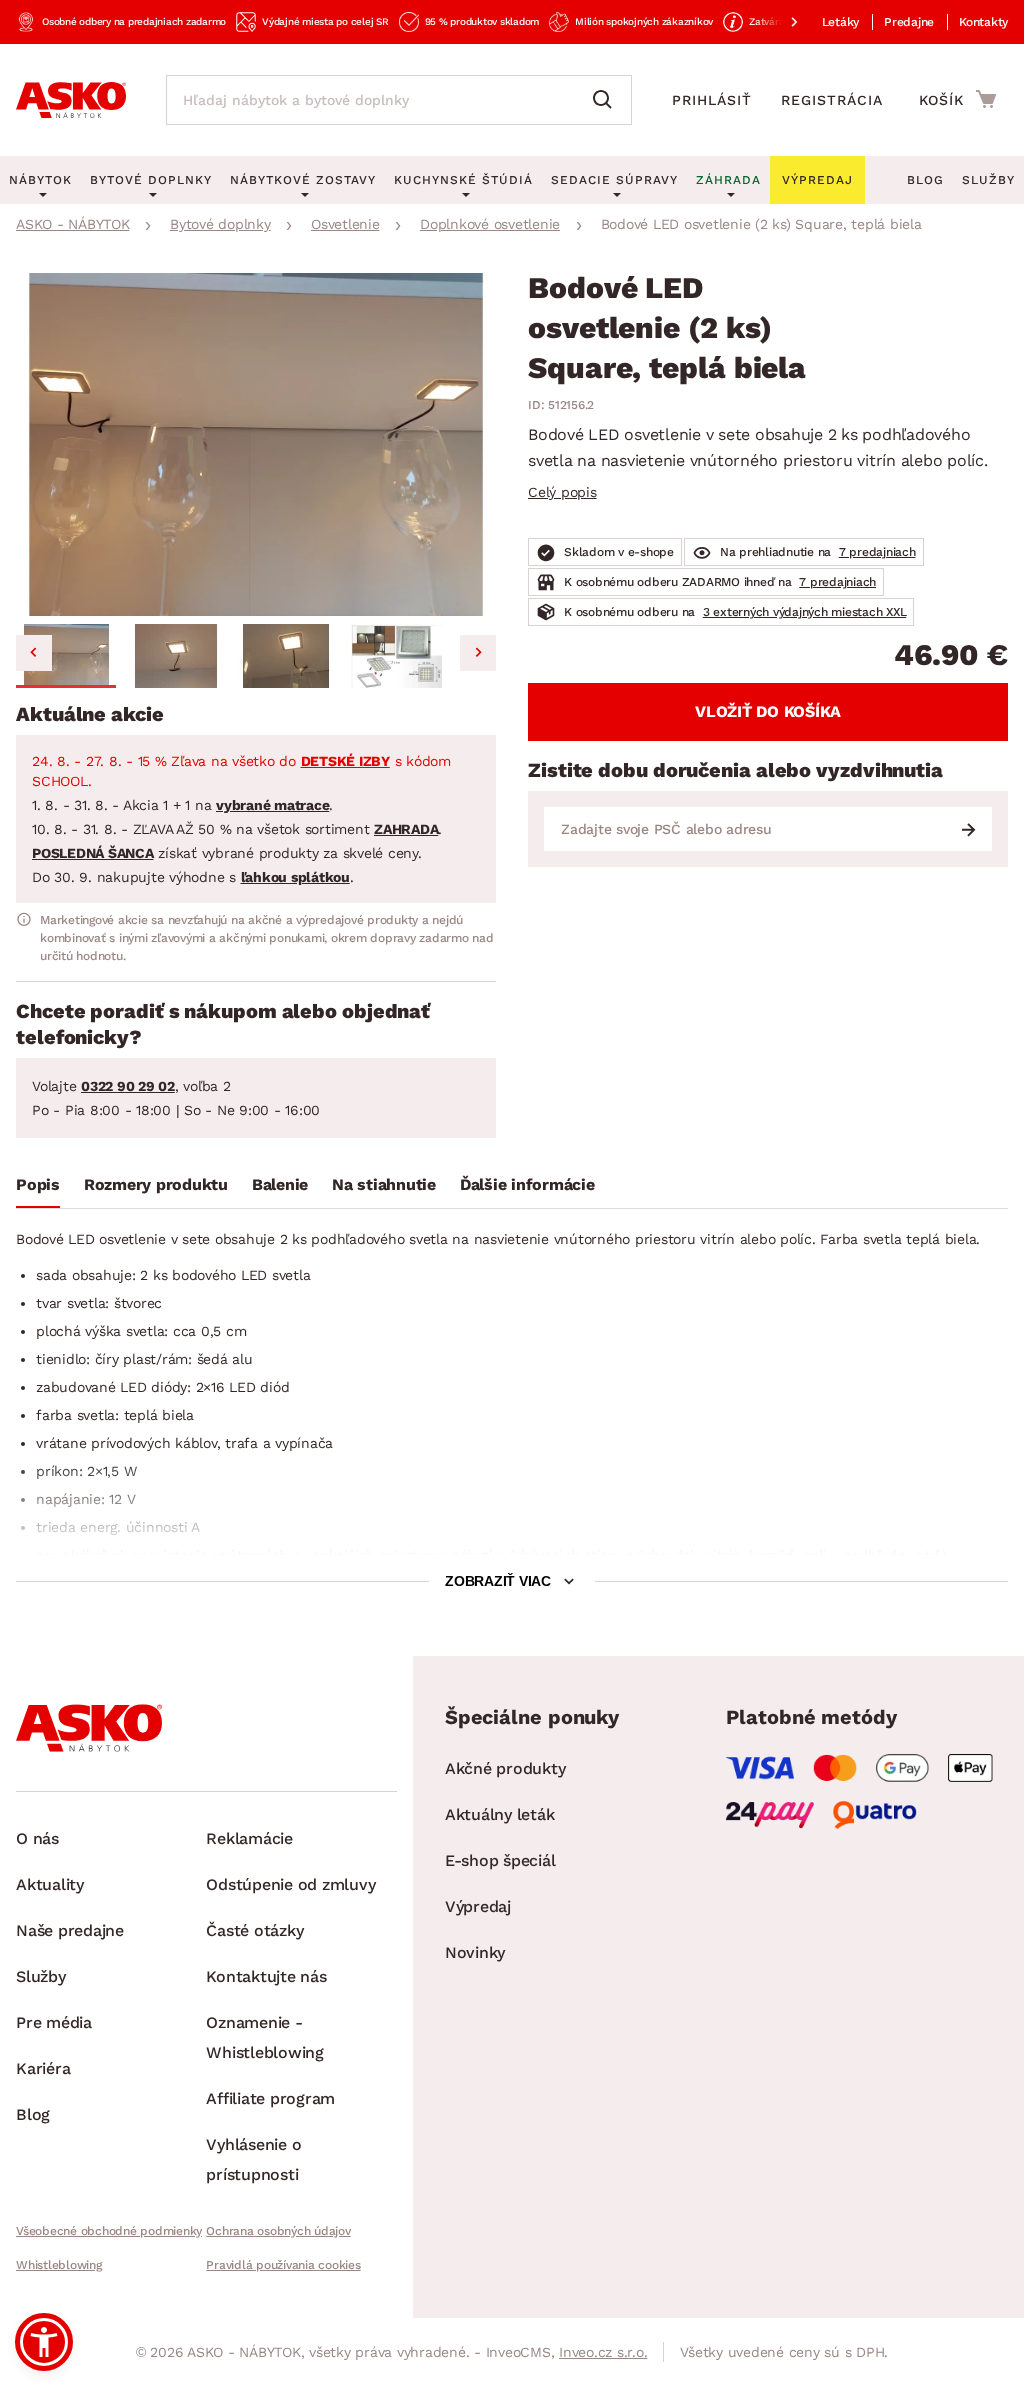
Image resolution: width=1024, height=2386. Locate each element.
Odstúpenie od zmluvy (290, 1884)
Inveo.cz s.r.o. (603, 2352)
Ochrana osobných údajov (278, 2231)
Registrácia (832, 100)
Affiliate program (270, 2098)
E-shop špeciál (500, 1860)
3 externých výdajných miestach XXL (805, 612)
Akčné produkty (505, 1768)
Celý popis (562, 492)
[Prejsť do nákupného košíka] (957, 99)
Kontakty (983, 22)
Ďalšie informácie (527, 1184)
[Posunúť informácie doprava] (778, 22)
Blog (925, 180)
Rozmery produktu (156, 1184)
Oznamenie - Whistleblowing (265, 2037)
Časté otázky (254, 1930)
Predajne (909, 22)
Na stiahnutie (384, 1184)
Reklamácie (249, 1838)
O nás (37, 1838)
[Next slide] (478, 653)
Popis (38, 1184)
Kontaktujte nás (266, 1976)
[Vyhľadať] (607, 100)
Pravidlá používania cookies (283, 2265)
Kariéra (43, 2068)
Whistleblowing (59, 2265)
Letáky (841, 22)
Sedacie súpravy (614, 180)
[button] (66, 656)
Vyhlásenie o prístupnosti (253, 2159)
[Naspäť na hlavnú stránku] (71, 100)
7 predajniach (877, 552)
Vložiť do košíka (768, 711)
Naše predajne (70, 1930)
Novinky (475, 1952)
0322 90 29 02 (128, 1086)
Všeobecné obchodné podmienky (109, 2231)
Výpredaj (478, 1906)
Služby (988, 180)
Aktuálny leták (500, 1814)
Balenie (280, 1184)
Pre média (54, 2022)
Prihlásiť (712, 100)
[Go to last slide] (34, 653)
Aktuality (50, 1884)
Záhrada (728, 180)
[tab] (38, 1189)
